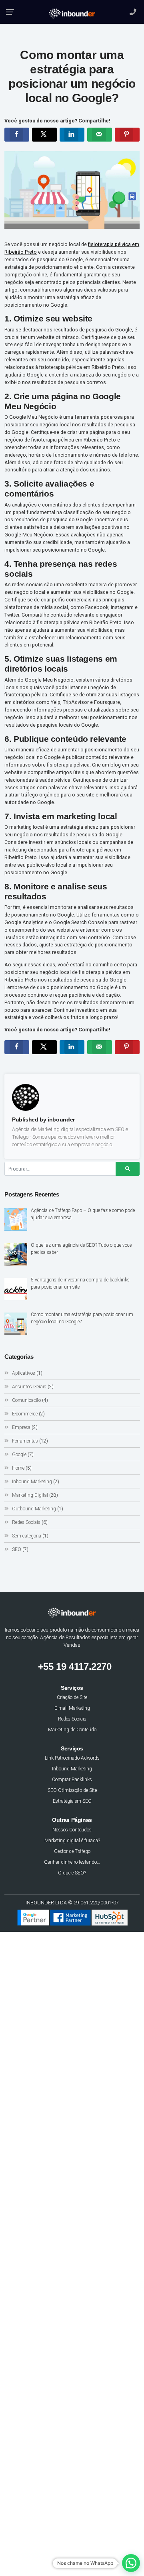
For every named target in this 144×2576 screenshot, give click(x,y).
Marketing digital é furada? (72, 1841)
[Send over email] (100, 135)
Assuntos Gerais (29, 1387)
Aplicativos (24, 1373)
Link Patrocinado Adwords (72, 1758)
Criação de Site (72, 1697)
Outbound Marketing (34, 1509)
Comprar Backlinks (72, 1780)
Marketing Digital (30, 1495)
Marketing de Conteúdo (72, 1730)
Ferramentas (25, 1441)
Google (19, 1455)
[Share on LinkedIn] (72, 135)
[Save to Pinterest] (127, 135)
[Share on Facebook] (17, 135)
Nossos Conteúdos (72, 1830)
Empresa (21, 1427)
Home (18, 1468)
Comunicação (26, 1400)
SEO (17, 1549)
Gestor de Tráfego (72, 1851)
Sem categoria (27, 1536)
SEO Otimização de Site (72, 1790)
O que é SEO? (72, 1873)
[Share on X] (44, 135)
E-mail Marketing (72, 1708)
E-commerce (25, 1414)
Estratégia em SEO (72, 1801)
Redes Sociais (26, 1522)
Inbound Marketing (32, 1482)
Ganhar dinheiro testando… (72, 1862)
